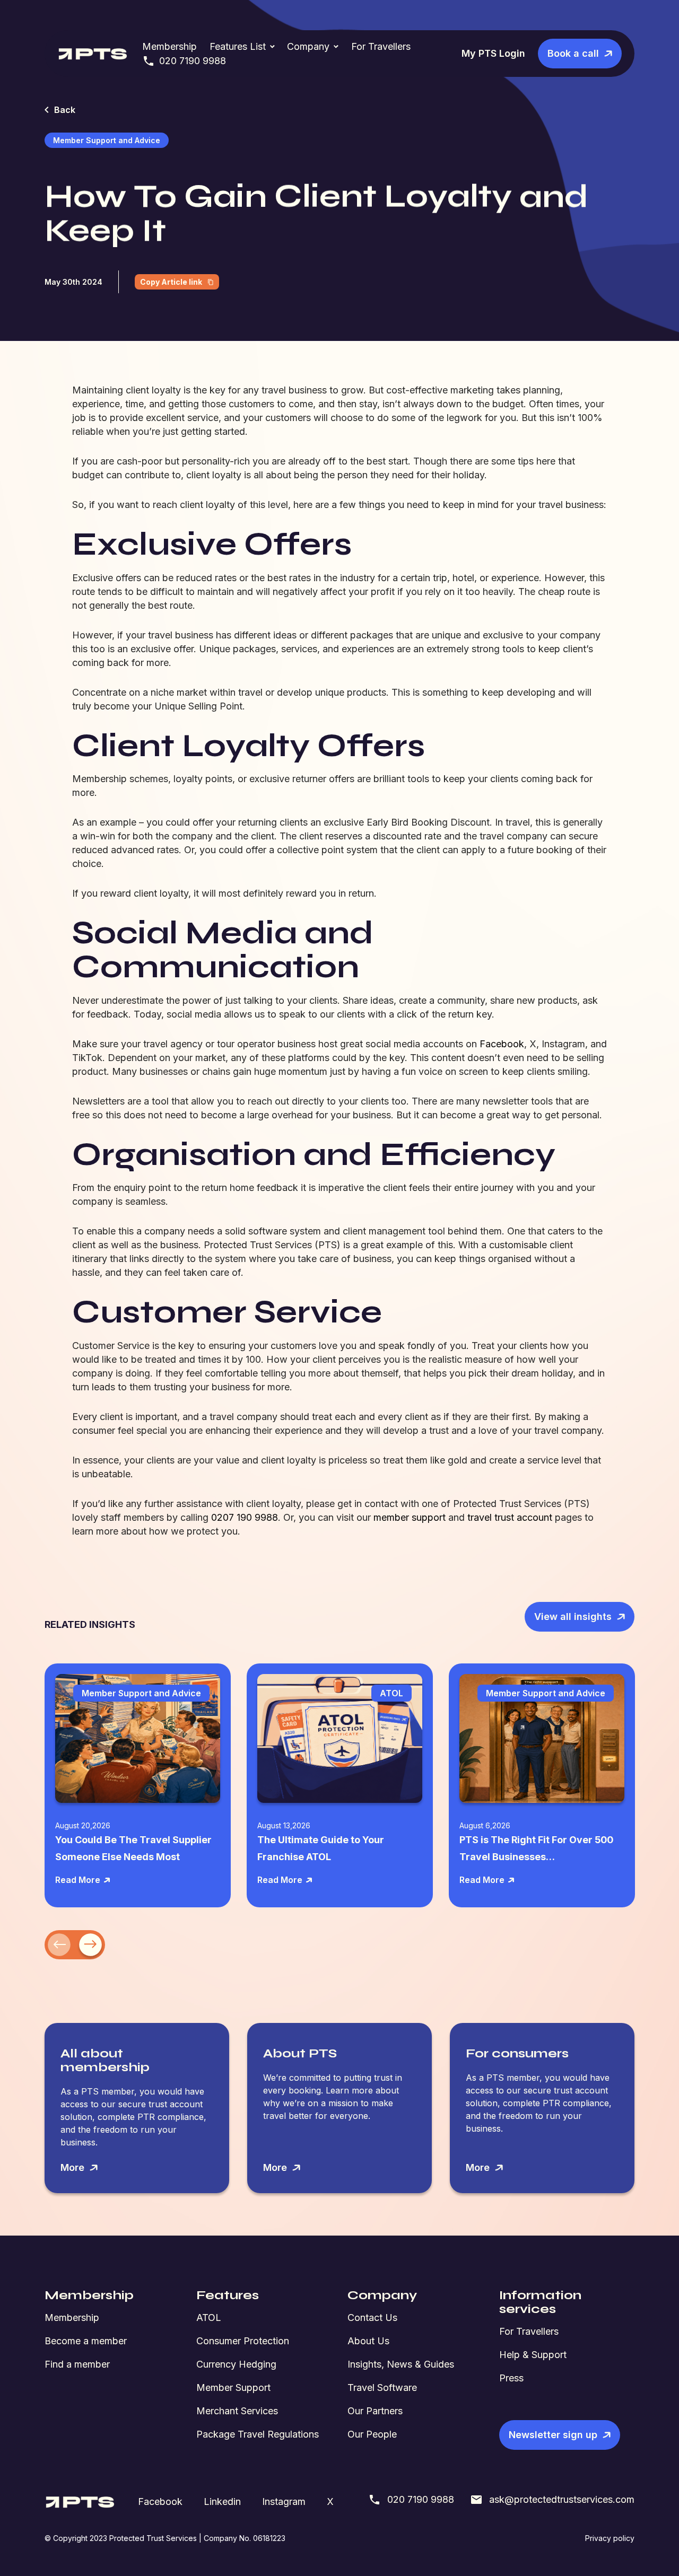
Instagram (284, 2501)
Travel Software (382, 2387)
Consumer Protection (243, 2341)
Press (511, 2378)
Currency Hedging (236, 2364)
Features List (238, 46)
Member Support (233, 2387)
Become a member (86, 2341)
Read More (78, 1880)
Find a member (77, 2364)
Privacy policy (610, 2538)
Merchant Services (237, 2411)
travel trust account (510, 1517)
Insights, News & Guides (401, 2364)
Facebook (502, 1044)
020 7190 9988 (193, 61)
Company (308, 46)
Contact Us (372, 2317)
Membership (169, 46)
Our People (372, 2434)
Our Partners (375, 2411)
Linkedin (222, 2501)
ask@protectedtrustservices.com (562, 2499)
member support (410, 1517)
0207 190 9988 (245, 1517)
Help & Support (533, 2355)
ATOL (209, 2317)
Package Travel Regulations (258, 2434)
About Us (368, 2341)
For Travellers (381, 46)
